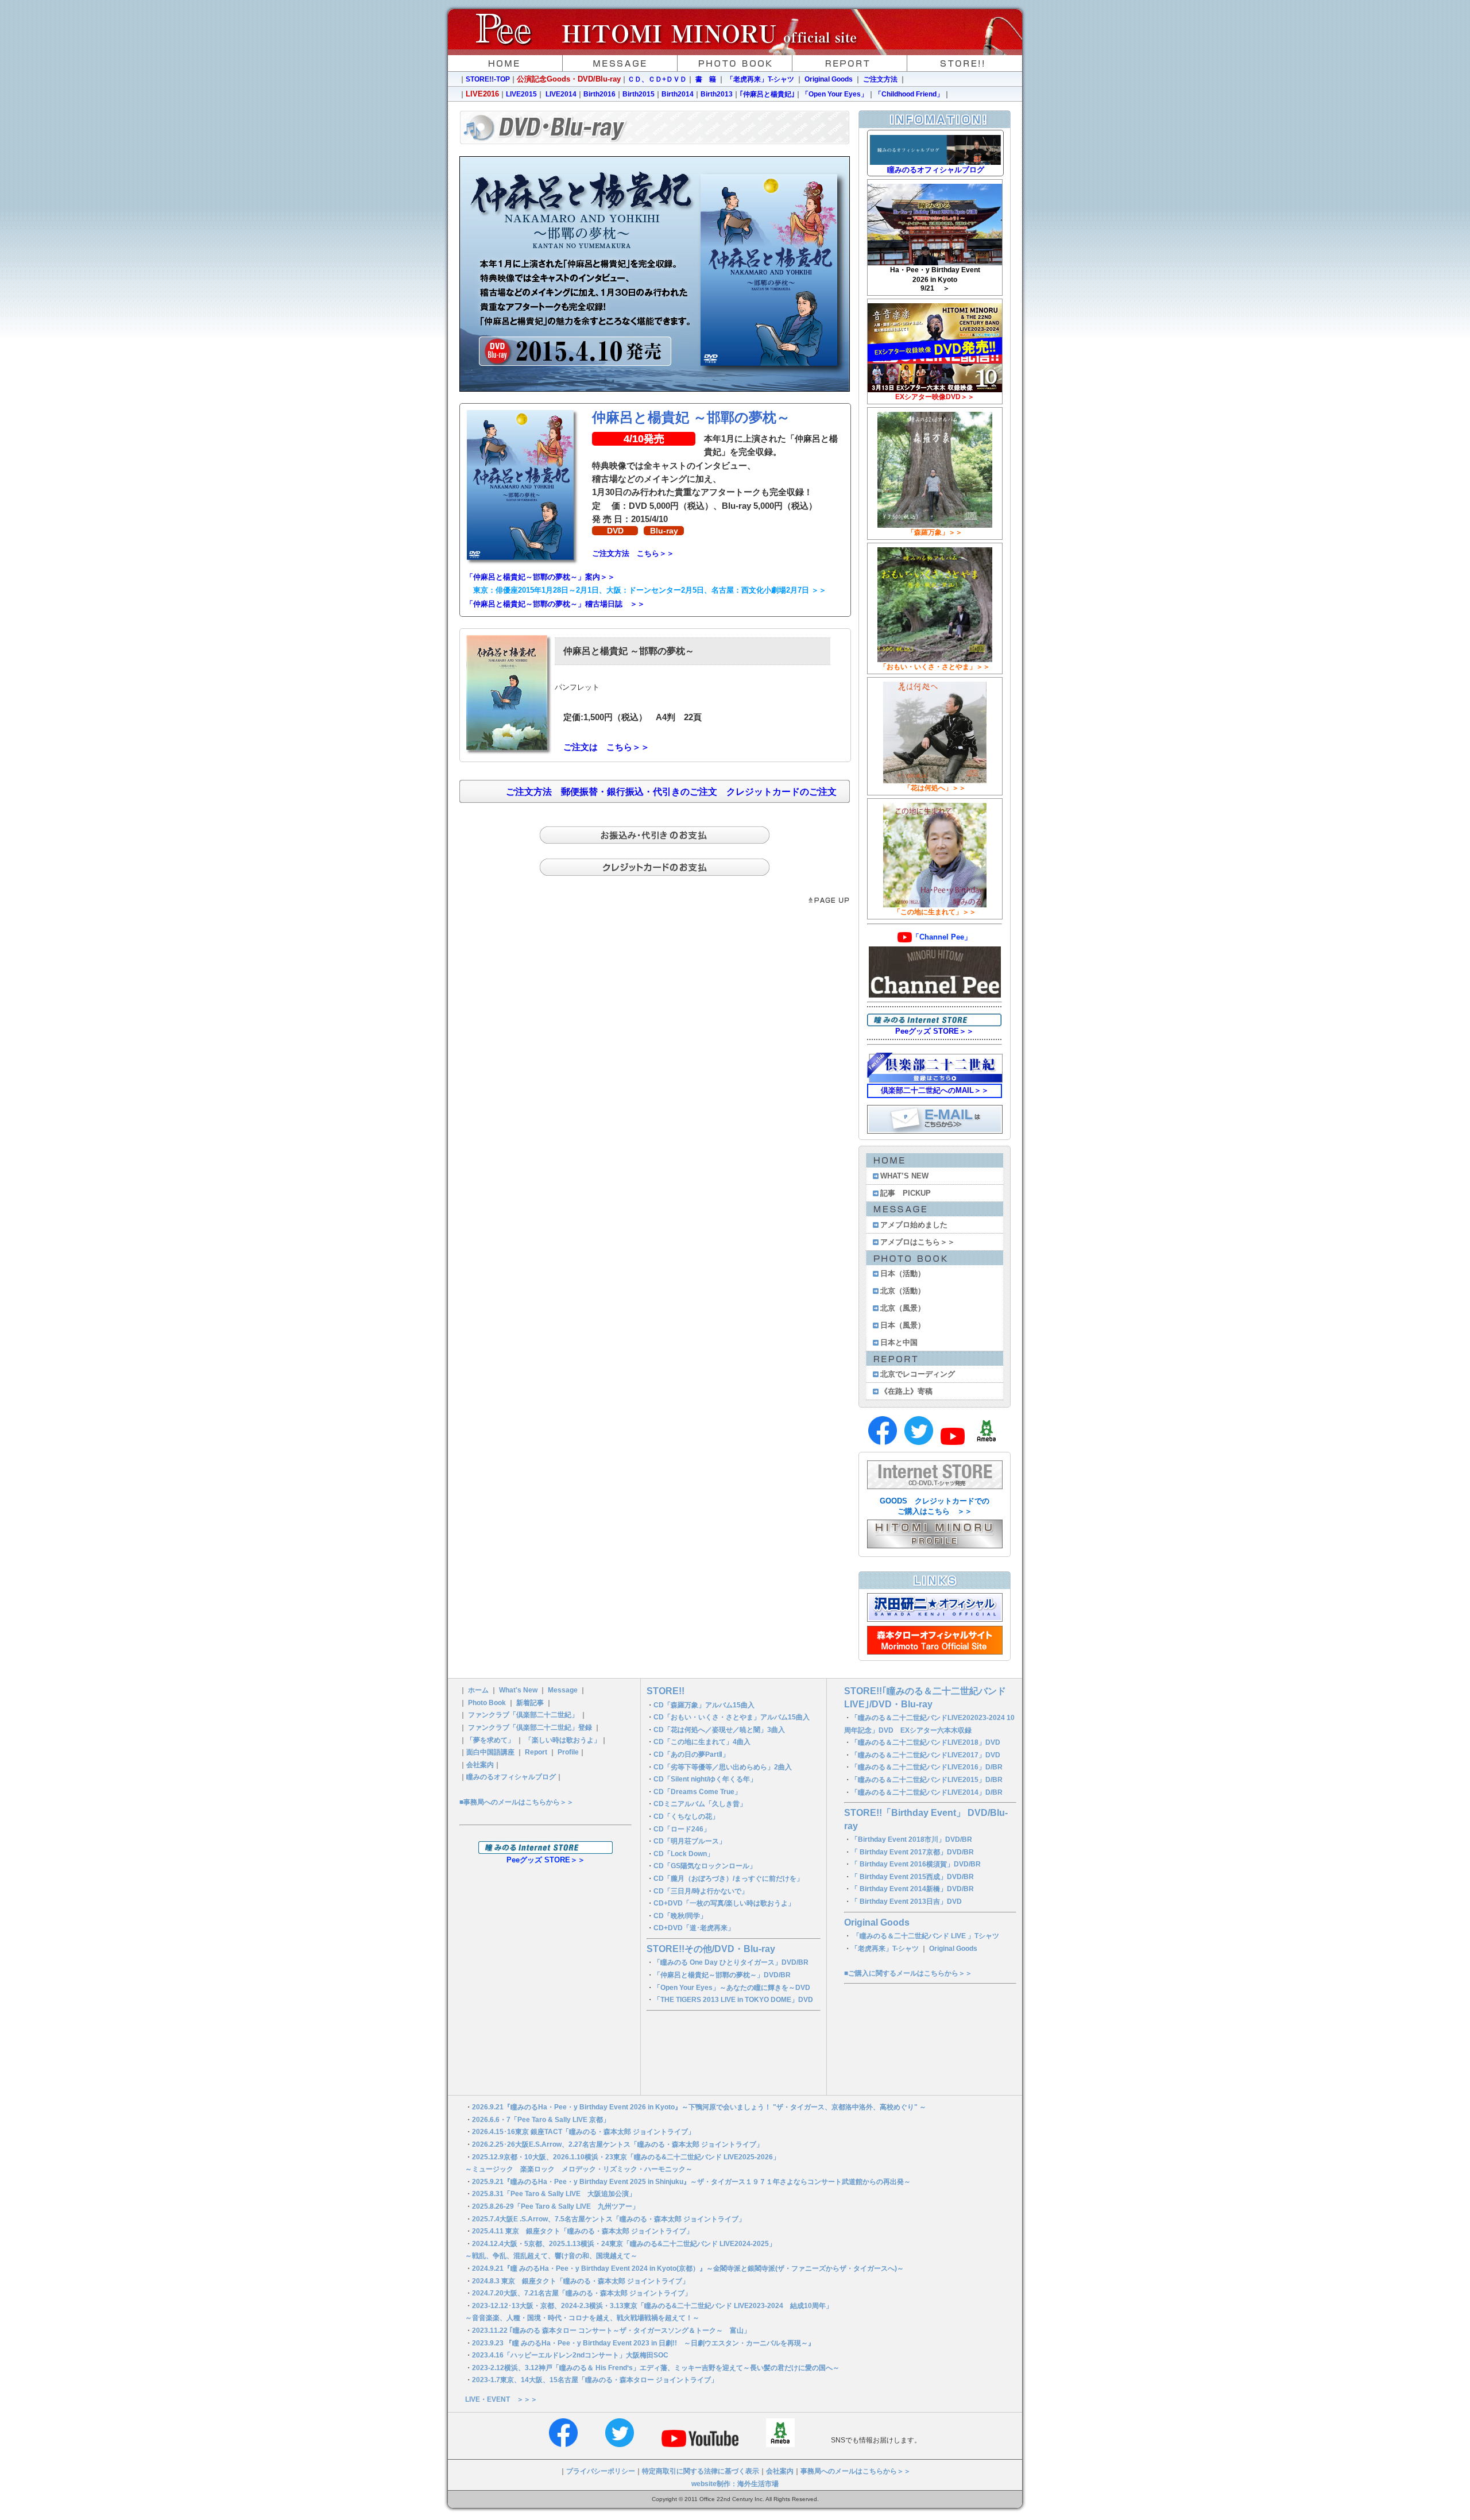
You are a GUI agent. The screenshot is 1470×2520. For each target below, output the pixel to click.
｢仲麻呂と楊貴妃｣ (767, 94)
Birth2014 (678, 94)
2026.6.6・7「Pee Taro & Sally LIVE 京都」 (541, 2120)
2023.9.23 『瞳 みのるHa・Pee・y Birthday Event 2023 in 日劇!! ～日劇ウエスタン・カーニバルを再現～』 (643, 2343)
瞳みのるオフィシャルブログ (511, 1777)
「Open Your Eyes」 (835, 94)
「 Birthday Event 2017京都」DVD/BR (912, 1852)
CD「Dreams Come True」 (697, 1792)
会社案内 (480, 1765)
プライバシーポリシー (601, 2471)
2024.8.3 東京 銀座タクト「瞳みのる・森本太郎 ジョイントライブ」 (581, 2281)
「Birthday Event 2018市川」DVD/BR (912, 1839)
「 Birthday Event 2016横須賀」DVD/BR (916, 1864)
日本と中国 (899, 1342)
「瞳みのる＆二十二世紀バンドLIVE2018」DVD (926, 1742)
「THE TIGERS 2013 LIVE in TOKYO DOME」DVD (733, 2000)
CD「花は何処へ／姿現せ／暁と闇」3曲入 (719, 1730)
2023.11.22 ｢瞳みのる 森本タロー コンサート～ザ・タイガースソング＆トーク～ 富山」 (615, 2330)
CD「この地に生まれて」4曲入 (702, 1742)
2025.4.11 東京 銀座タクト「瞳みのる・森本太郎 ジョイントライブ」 (583, 2231)
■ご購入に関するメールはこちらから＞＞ (908, 1973)
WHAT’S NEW (904, 1176)
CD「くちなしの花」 (686, 1816)
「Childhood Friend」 (909, 94)
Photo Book (487, 1703)
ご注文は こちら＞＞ (606, 747)
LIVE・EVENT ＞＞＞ (501, 2399)
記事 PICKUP (906, 1193)
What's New (518, 1690)
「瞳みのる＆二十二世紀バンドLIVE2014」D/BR (927, 1792)
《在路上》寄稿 (906, 1391)
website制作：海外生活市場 (735, 2484)
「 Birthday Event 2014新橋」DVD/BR (912, 1889)
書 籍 (706, 79)
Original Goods (829, 79)
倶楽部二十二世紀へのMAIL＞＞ (935, 1090)
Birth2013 (717, 94)
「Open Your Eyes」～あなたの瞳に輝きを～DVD (732, 1988)
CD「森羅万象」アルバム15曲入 (704, 1705)
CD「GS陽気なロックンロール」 (705, 1866)
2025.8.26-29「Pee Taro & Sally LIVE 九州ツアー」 (556, 2206)
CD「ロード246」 (682, 1829)
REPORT (850, 63)
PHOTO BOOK (735, 63)
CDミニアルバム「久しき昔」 (700, 1804)
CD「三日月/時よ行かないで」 (701, 1891)
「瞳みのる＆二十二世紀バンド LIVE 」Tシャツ (926, 1936)
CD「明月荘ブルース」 (690, 1841)
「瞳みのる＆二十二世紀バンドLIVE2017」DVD (926, 1755)
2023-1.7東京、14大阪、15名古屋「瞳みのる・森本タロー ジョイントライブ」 (595, 2380)
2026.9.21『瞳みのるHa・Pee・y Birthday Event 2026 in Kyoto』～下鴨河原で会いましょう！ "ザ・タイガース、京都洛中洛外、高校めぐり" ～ (699, 2107)
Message (563, 1690)
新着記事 (530, 1703)
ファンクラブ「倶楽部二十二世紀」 (523, 1715)
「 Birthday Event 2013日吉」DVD (906, 1901)
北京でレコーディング (918, 1374)
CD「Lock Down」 (684, 1854)
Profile (568, 1752)
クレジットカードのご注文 (782, 792)
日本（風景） (903, 1325)
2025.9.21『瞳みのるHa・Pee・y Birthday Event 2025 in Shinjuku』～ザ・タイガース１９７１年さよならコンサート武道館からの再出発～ (691, 2182)
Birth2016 (599, 94)
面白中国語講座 (490, 1752)
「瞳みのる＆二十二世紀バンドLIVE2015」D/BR (927, 1780)
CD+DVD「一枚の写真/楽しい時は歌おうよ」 (724, 1903)
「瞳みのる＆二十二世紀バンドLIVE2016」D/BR (927, 1767)
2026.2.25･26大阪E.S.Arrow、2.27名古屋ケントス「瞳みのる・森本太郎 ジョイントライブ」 (618, 2144)
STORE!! (965, 63)
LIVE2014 (561, 94)
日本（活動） (903, 1273)
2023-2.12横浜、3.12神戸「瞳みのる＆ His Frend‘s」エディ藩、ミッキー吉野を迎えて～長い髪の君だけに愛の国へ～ (656, 2368)
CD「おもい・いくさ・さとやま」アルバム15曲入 (732, 1717)
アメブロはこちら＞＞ (918, 1242)
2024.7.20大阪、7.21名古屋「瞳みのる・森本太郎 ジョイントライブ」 (582, 2293)
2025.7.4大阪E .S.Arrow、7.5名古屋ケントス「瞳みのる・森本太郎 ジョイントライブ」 (609, 2219)
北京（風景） (903, 1308)
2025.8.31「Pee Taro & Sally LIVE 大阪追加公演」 (554, 2194)
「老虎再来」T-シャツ (760, 79)
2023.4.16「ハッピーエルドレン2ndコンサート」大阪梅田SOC (570, 2355)
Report (536, 1752)
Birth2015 (639, 94)
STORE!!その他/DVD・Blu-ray (711, 1949)
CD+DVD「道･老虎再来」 (694, 1928)
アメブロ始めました (914, 1225)
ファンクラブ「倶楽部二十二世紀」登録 (530, 1727)
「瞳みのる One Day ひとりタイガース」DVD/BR (731, 1962)
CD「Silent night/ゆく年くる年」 (705, 1779)
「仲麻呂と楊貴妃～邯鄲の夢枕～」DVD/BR (722, 1975)
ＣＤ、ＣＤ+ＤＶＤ (657, 79)
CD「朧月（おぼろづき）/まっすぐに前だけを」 (728, 1879)
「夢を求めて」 (490, 1740)
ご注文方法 (879, 79)
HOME (505, 63)
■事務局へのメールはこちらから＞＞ (517, 1802)
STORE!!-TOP (488, 79)
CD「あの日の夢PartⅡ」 (691, 1754)
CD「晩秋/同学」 (680, 1916)
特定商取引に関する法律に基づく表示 (701, 2471)
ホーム (478, 1690)
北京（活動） (903, 1291)
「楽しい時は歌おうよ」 (563, 1740)
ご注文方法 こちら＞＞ (633, 553)
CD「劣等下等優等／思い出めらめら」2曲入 (723, 1767)
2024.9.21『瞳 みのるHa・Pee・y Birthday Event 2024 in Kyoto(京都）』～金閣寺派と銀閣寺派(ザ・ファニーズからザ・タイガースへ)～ (688, 2268)
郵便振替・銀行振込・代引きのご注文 (639, 792)
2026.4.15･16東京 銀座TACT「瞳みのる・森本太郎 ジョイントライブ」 (583, 2132)
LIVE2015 (521, 94)
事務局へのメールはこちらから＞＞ (856, 2471)
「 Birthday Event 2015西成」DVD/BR (912, 1877)
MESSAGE (620, 63)
